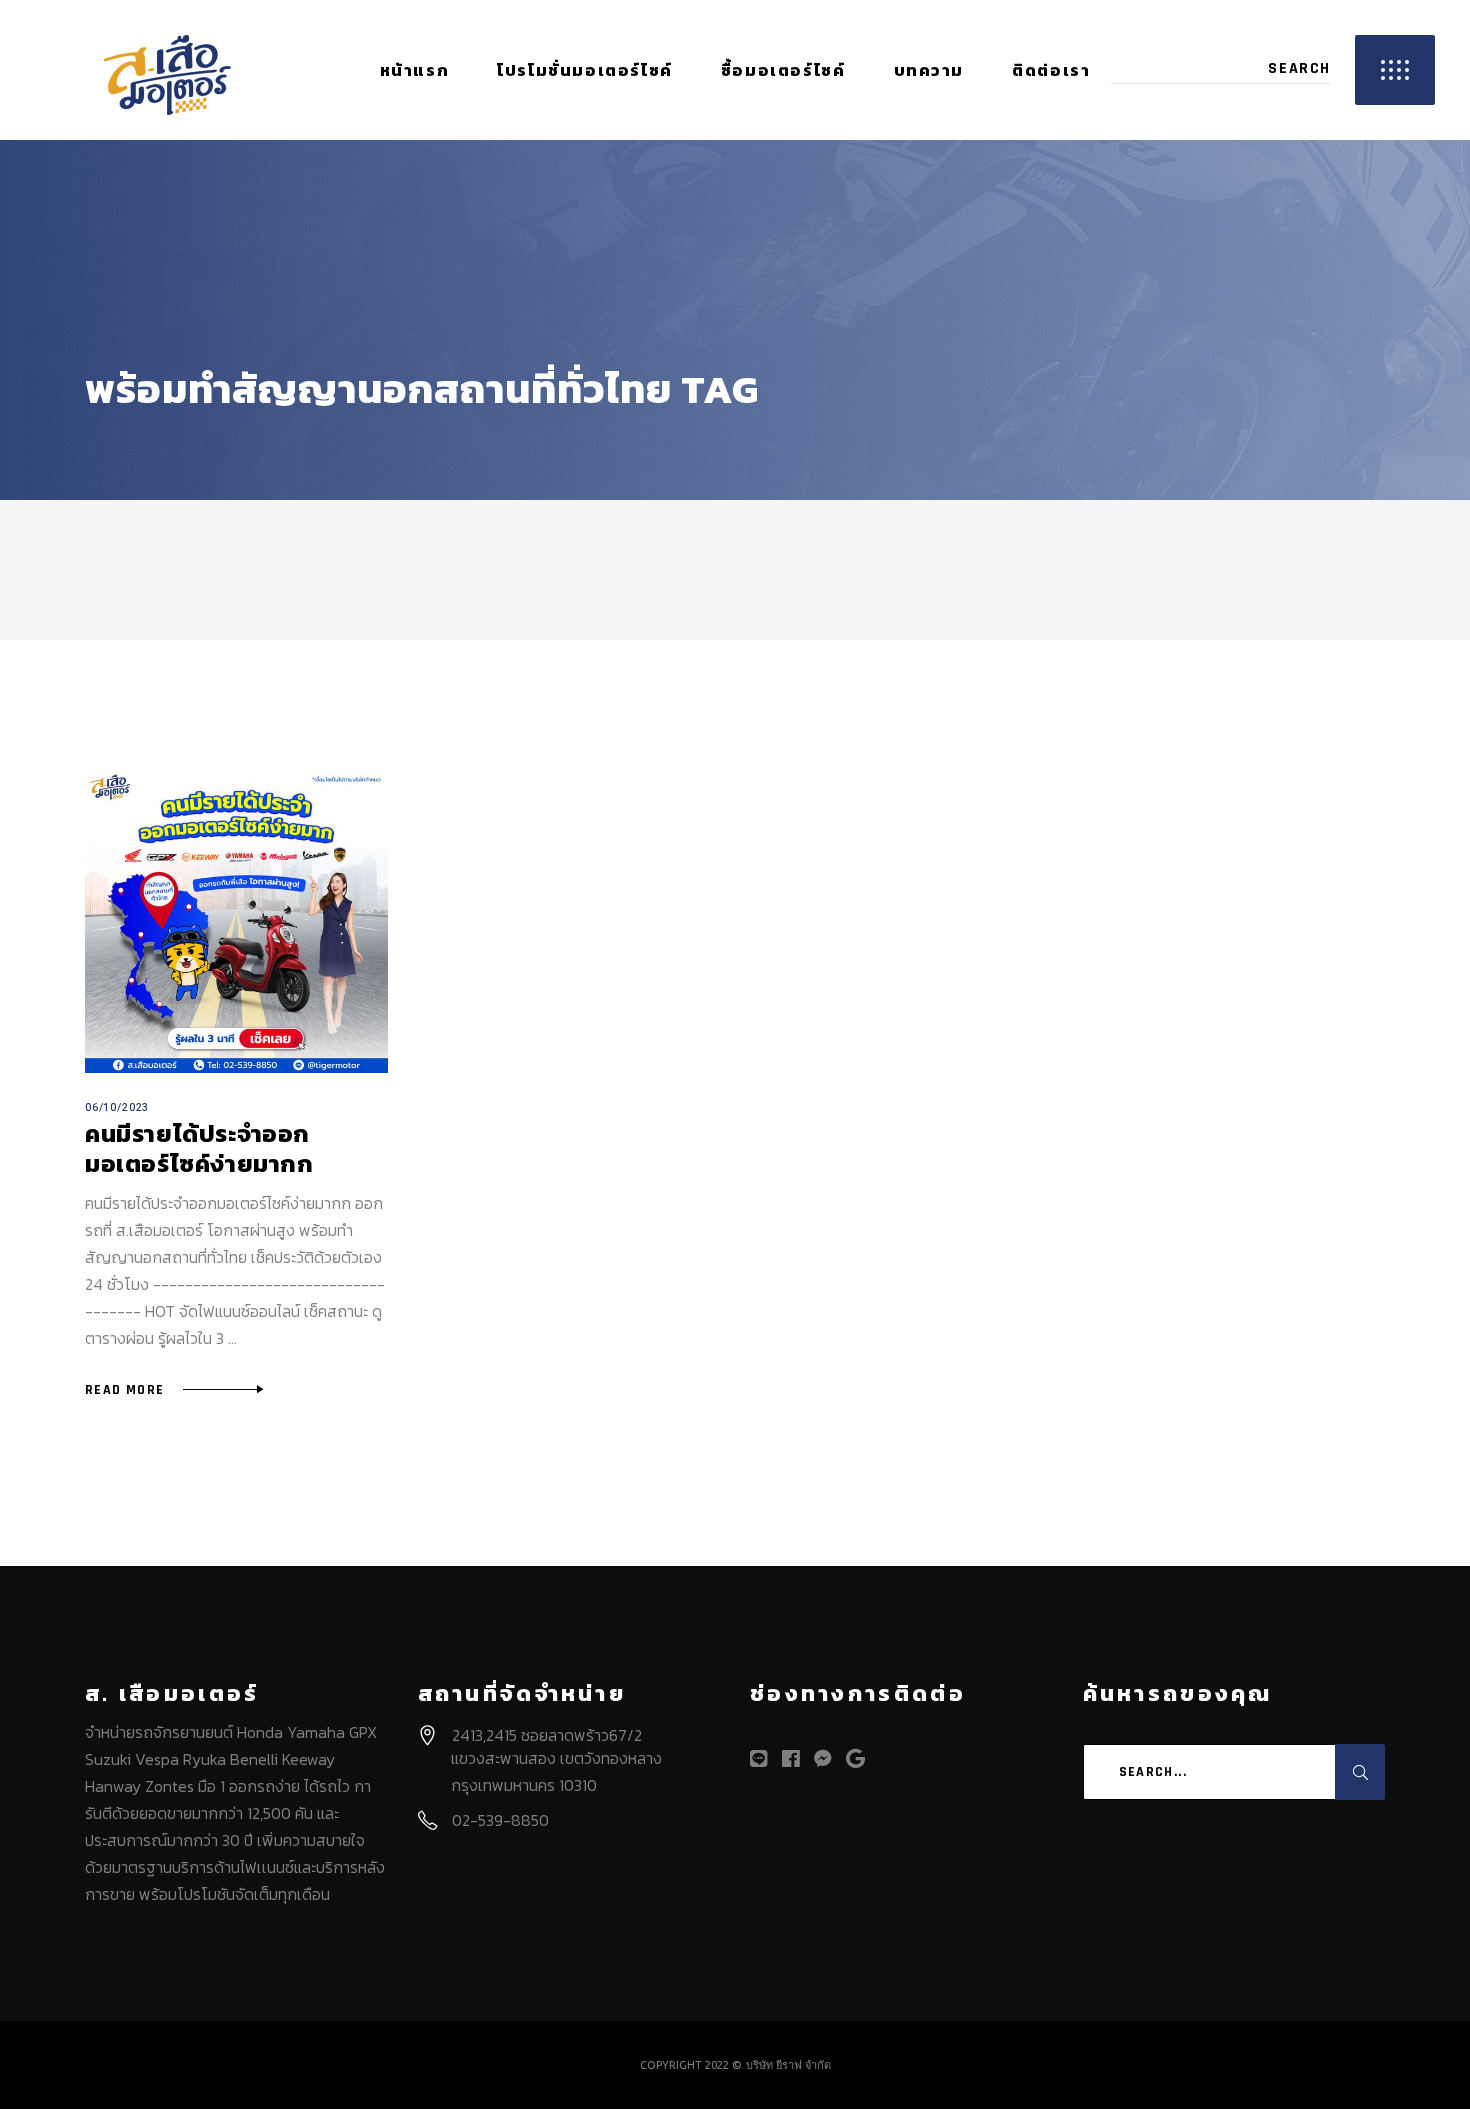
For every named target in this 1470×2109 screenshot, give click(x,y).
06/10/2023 (117, 1107)
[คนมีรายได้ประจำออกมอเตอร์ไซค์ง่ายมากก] (236, 921)
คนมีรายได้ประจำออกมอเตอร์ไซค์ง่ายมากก (199, 1148)
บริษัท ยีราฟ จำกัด (788, 2065)
